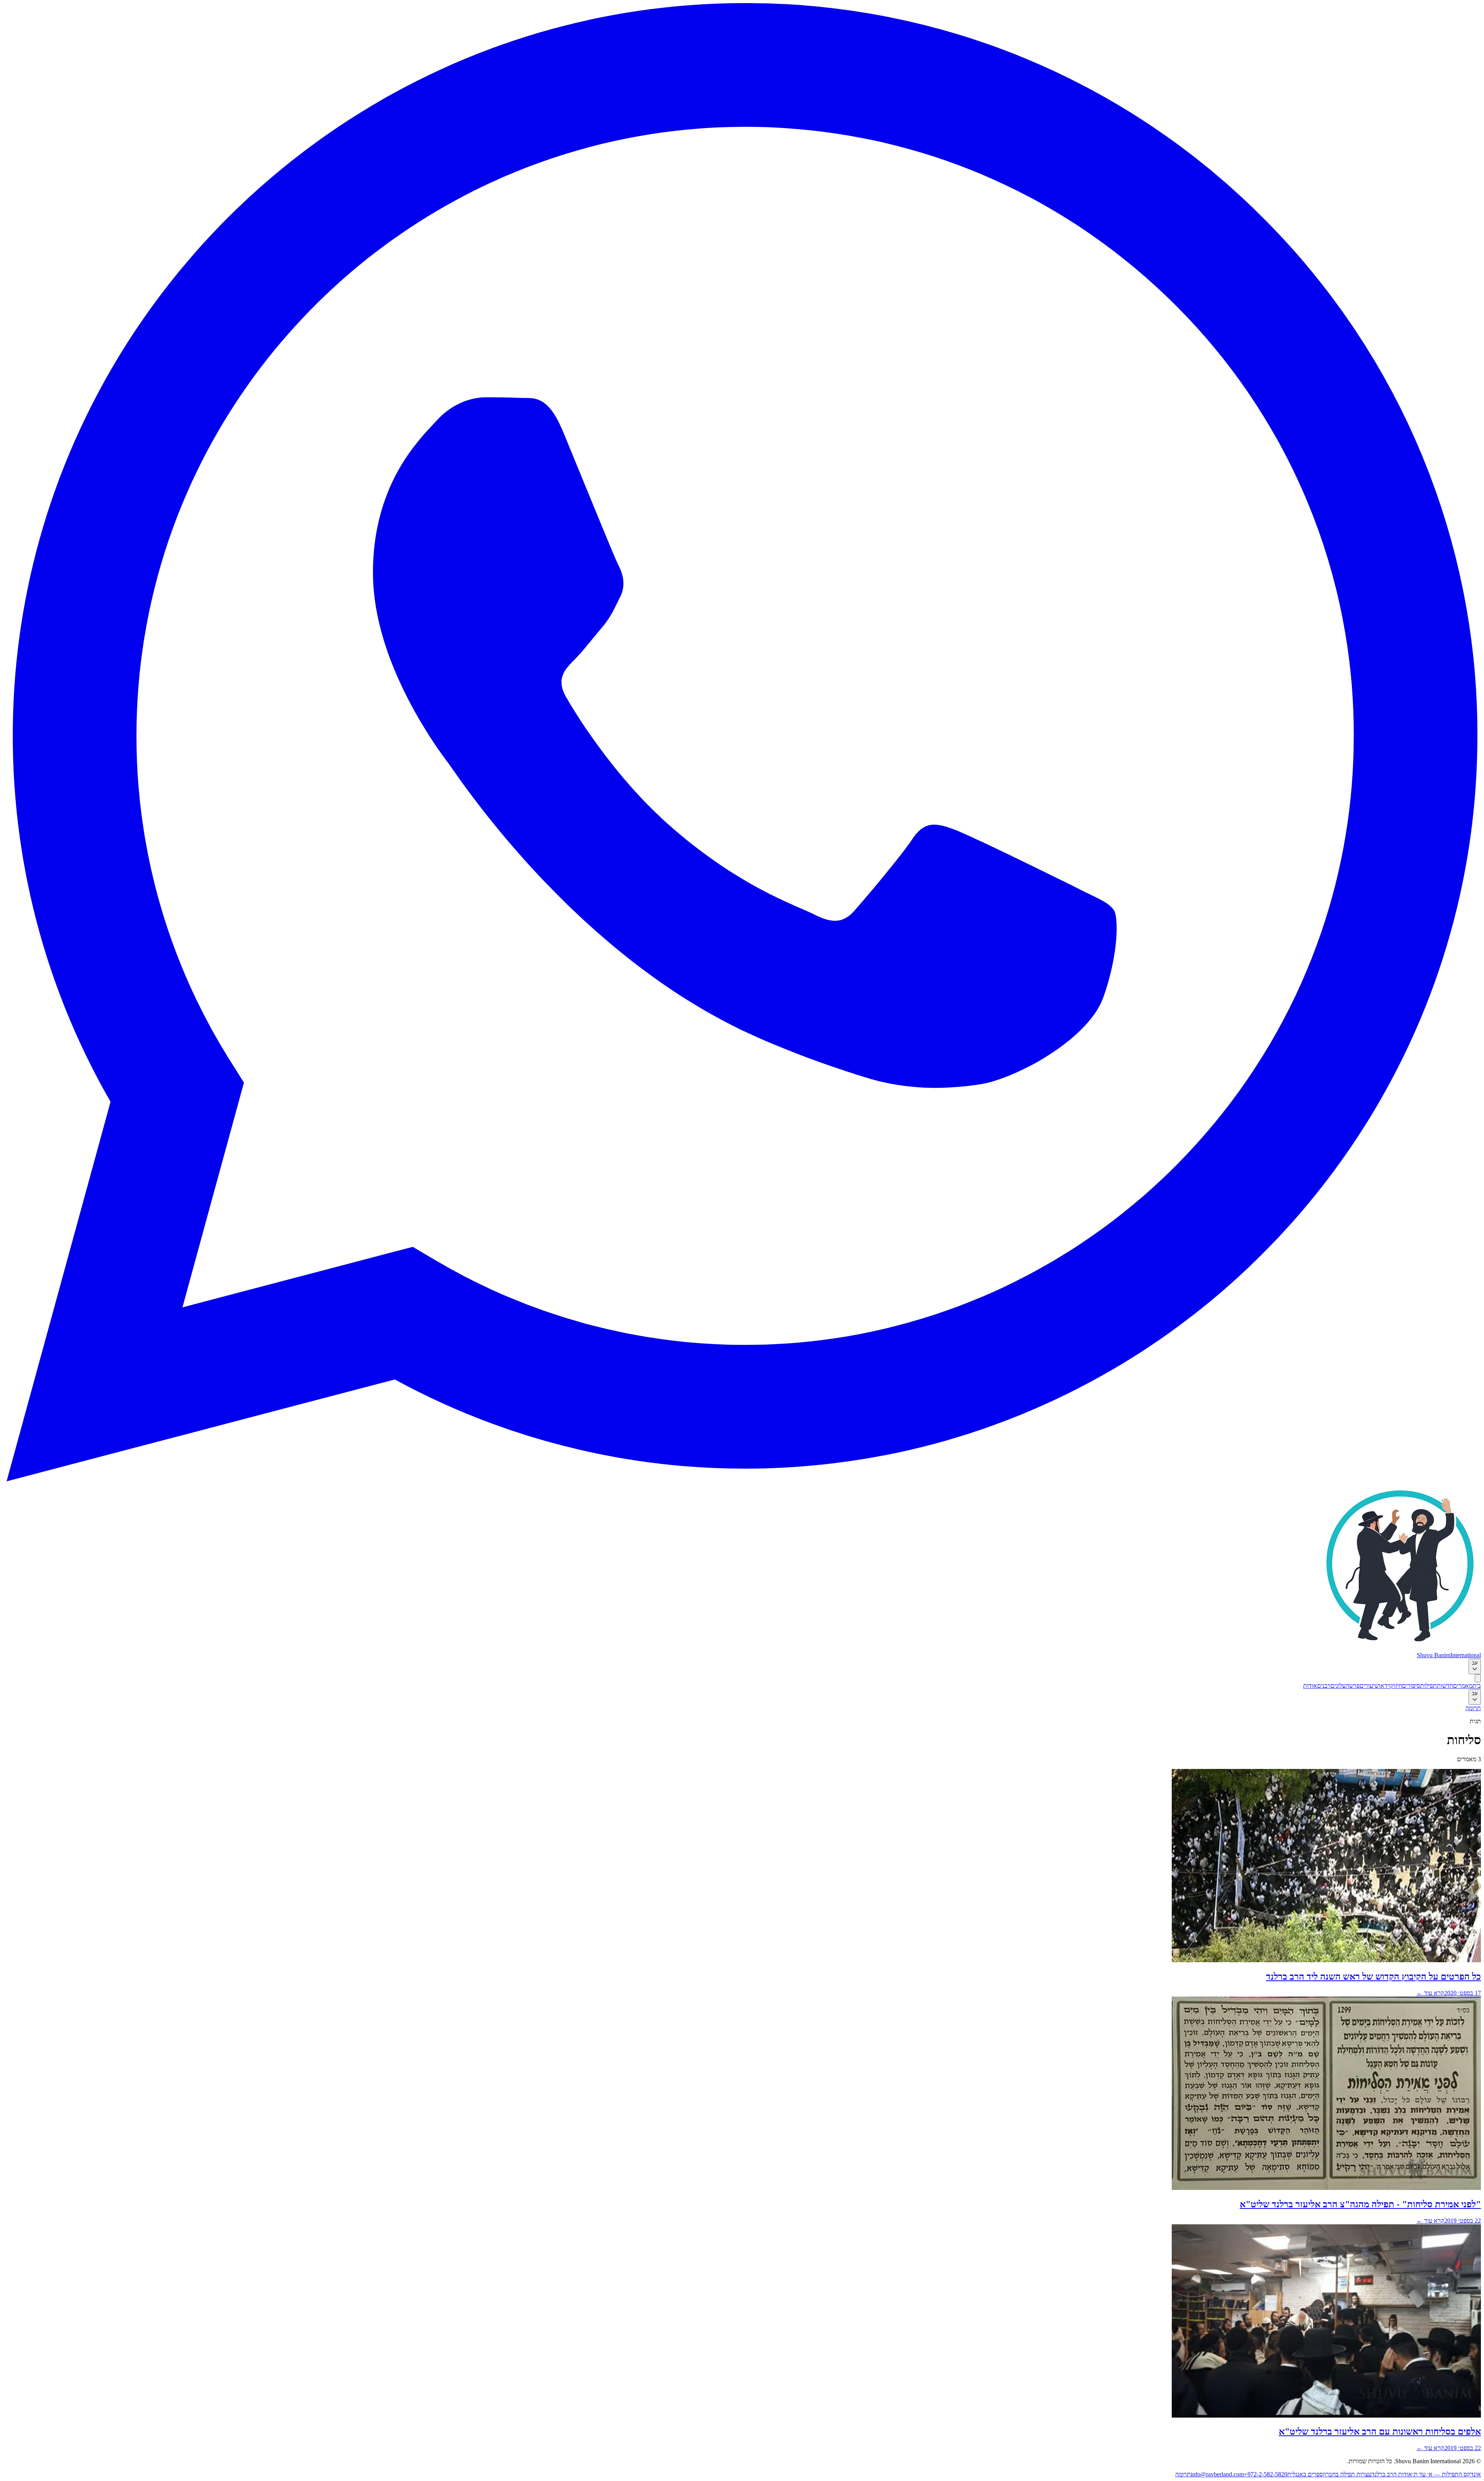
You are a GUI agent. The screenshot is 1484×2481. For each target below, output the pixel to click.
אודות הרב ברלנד (1392, 2474)
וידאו (1385, 1686)
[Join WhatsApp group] (742, 1479)
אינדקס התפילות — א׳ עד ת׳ (1447, 2474)
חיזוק (1396, 1686)
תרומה (1473, 1708)
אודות (1310, 1686)
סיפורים (1411, 1686)
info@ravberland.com (1217, 2474)
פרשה (1353, 1686)
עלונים (1338, 1686)
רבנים (1324, 1686)
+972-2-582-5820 (1266, 2474)
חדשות (1445, 1686)
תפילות (1429, 1686)
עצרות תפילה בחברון (1347, 2474)
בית (1477, 1686)
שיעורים (1369, 1686)
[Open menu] (1478, 1678)
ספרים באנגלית (1305, 2474)
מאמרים (1463, 1686)
